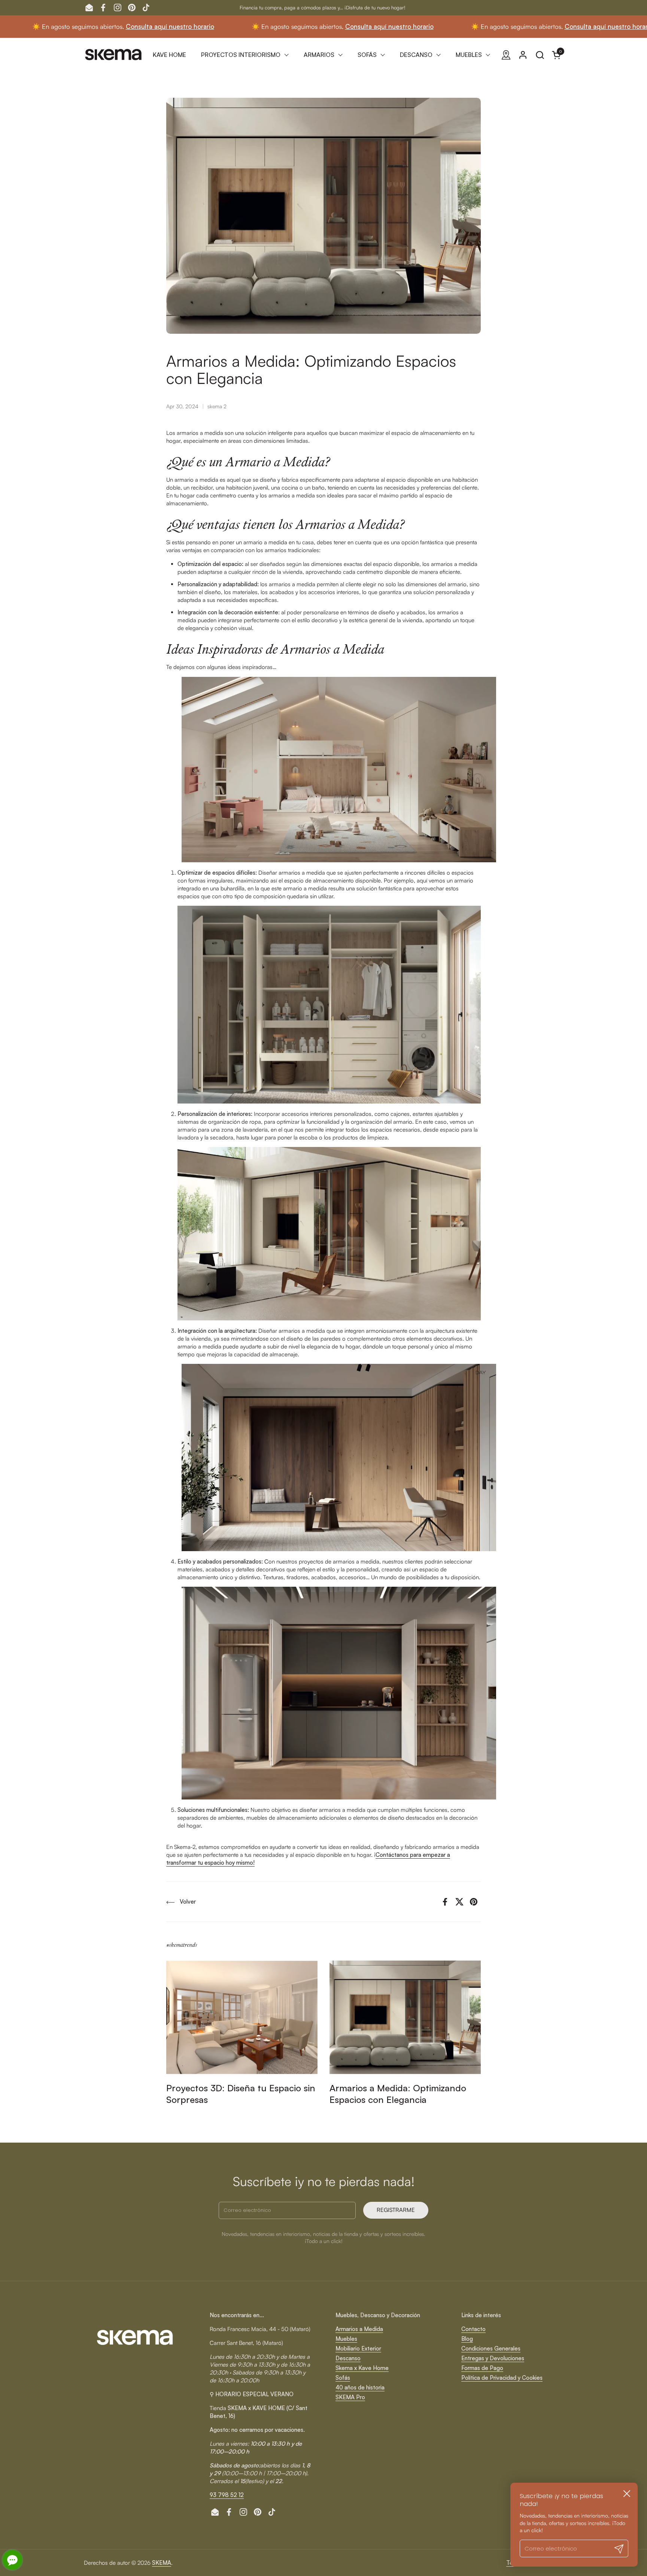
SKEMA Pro (350, 2397)
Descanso (348, 2358)
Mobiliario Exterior (358, 2348)
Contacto (473, 2329)
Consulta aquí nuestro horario (52, 26)
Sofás (343, 2378)
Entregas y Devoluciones (493, 2358)
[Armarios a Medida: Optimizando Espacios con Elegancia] (405, 2017)
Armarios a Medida (359, 2329)
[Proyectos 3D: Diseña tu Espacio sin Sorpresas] (242, 2017)
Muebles (346, 2339)
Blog (467, 2339)
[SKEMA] (114, 55)
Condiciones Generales (491, 2348)
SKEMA (162, 2563)
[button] (540, 55)
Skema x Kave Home (362, 2368)
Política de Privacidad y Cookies (502, 2378)
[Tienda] (506, 55)
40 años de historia (360, 2387)
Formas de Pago (482, 2368)
